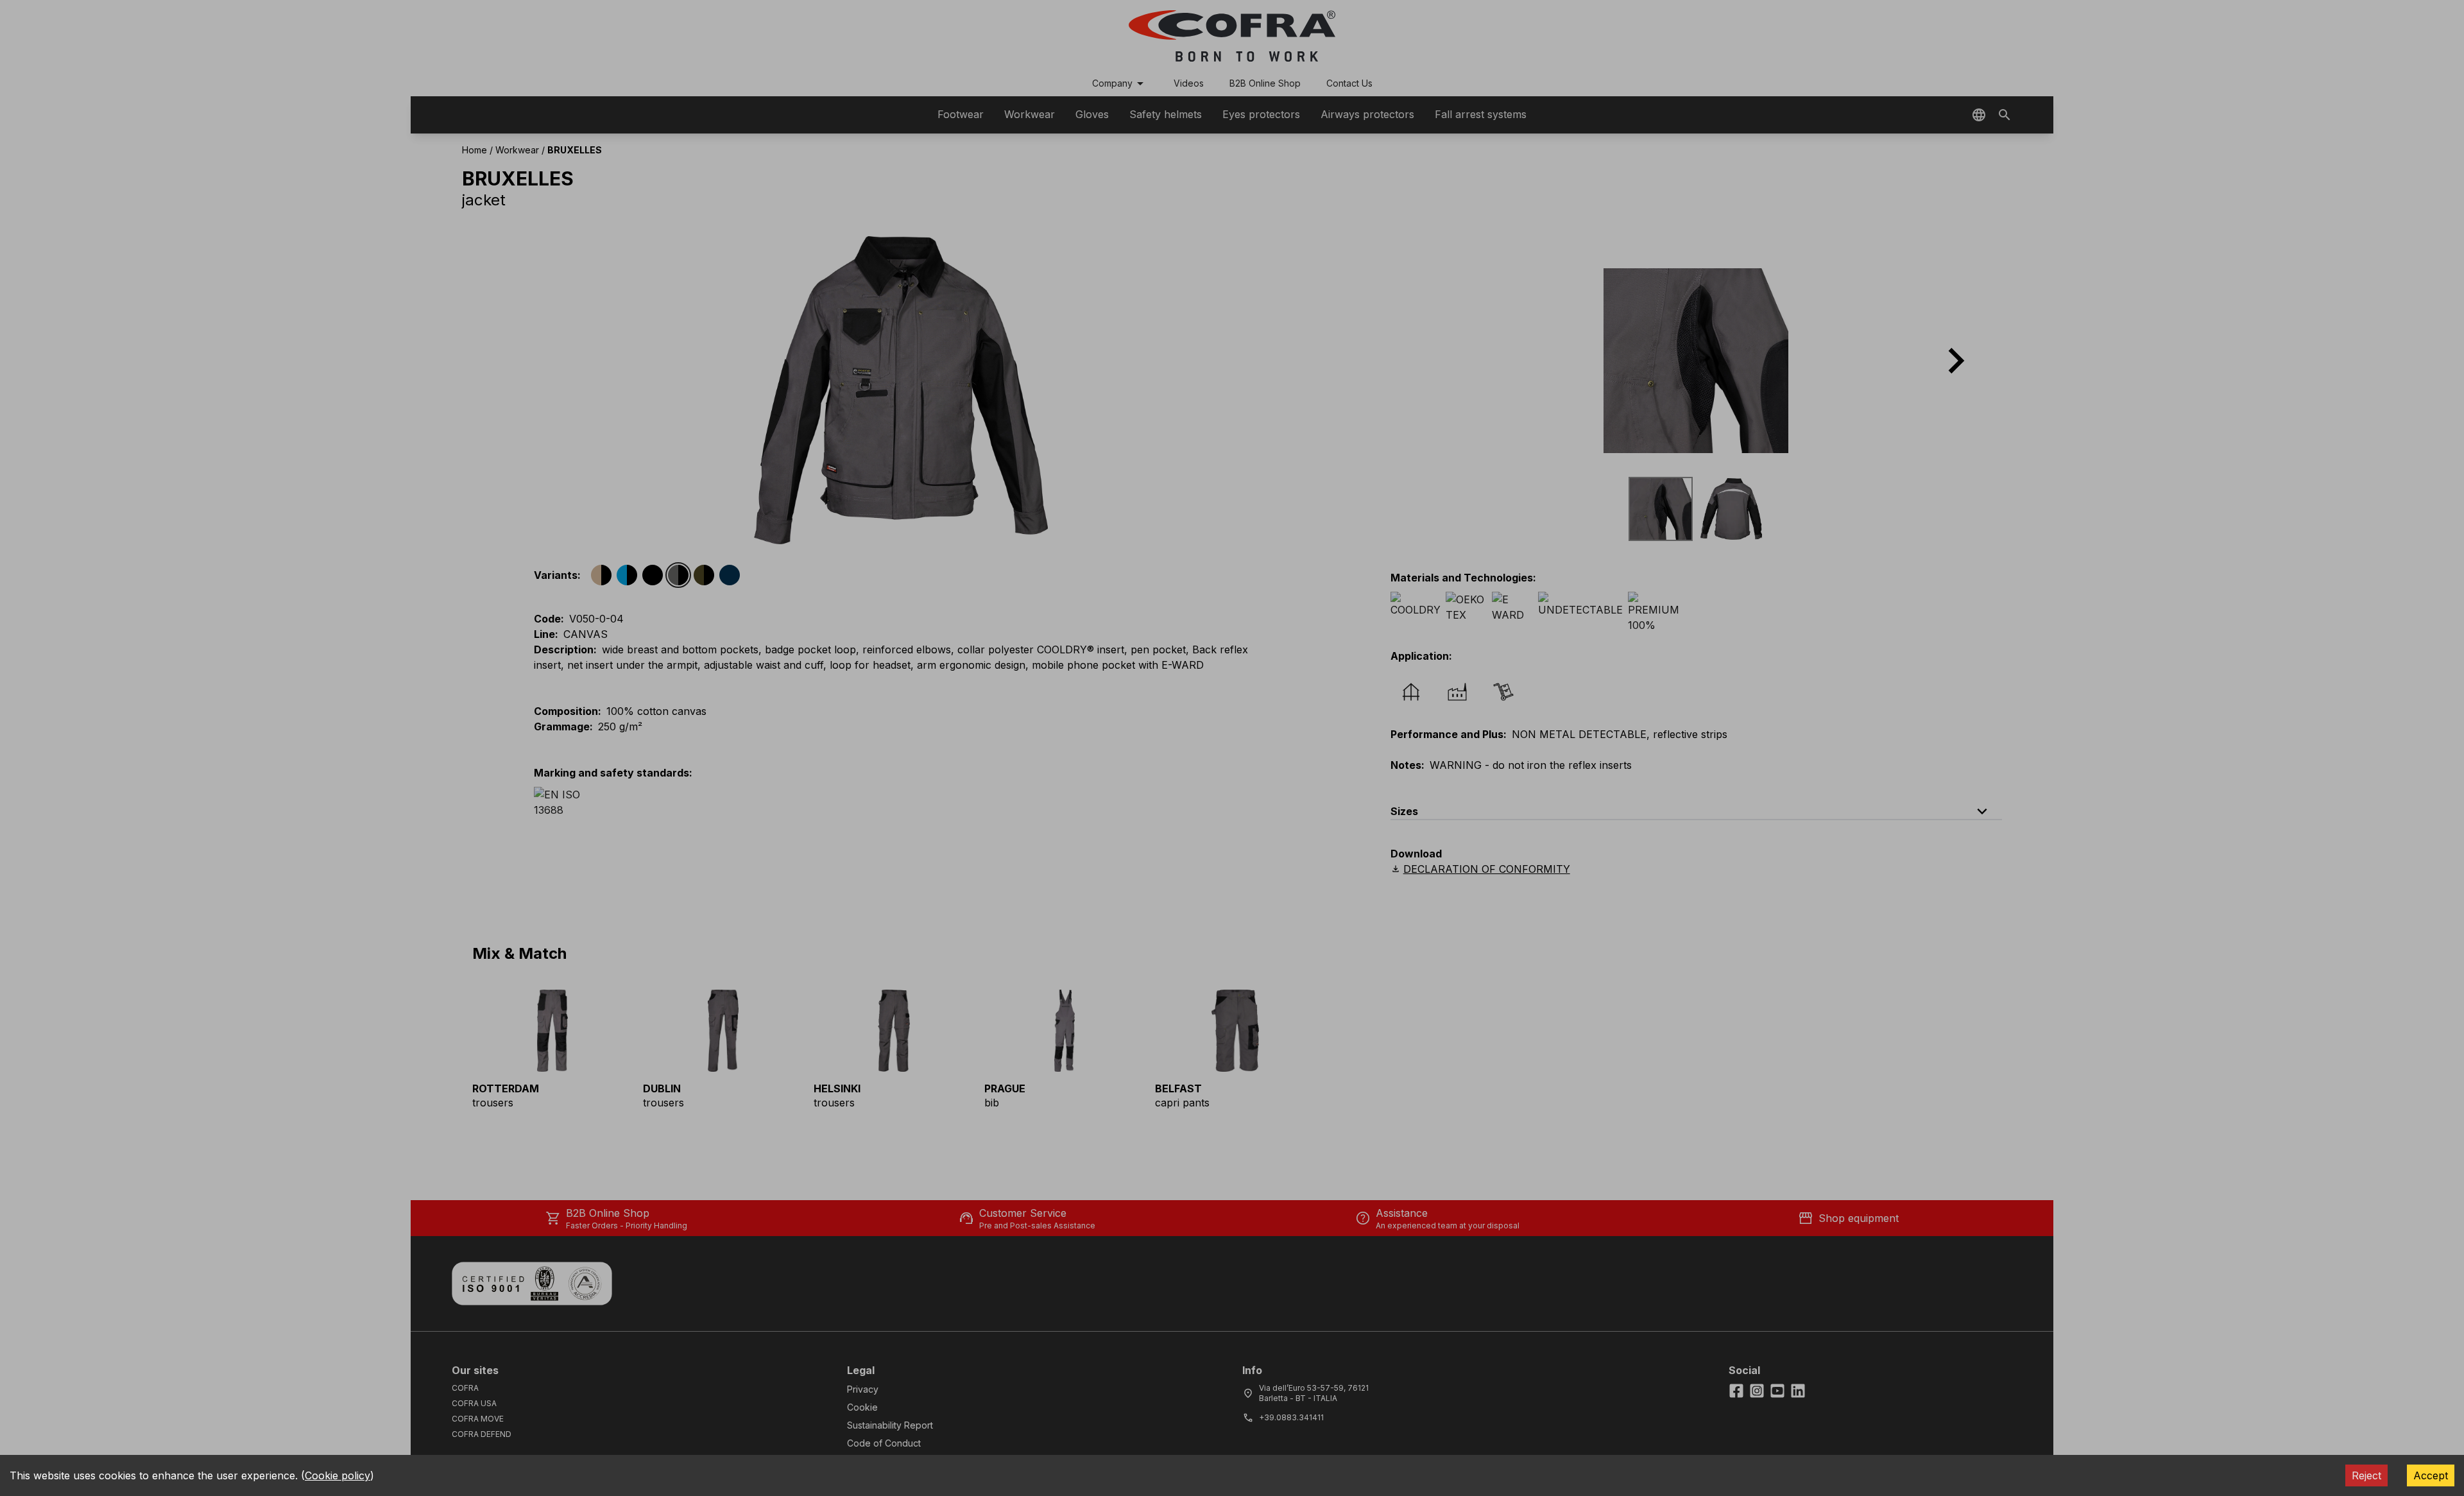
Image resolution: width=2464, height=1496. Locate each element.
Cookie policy (338, 1475)
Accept (2431, 1475)
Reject (2366, 1475)
